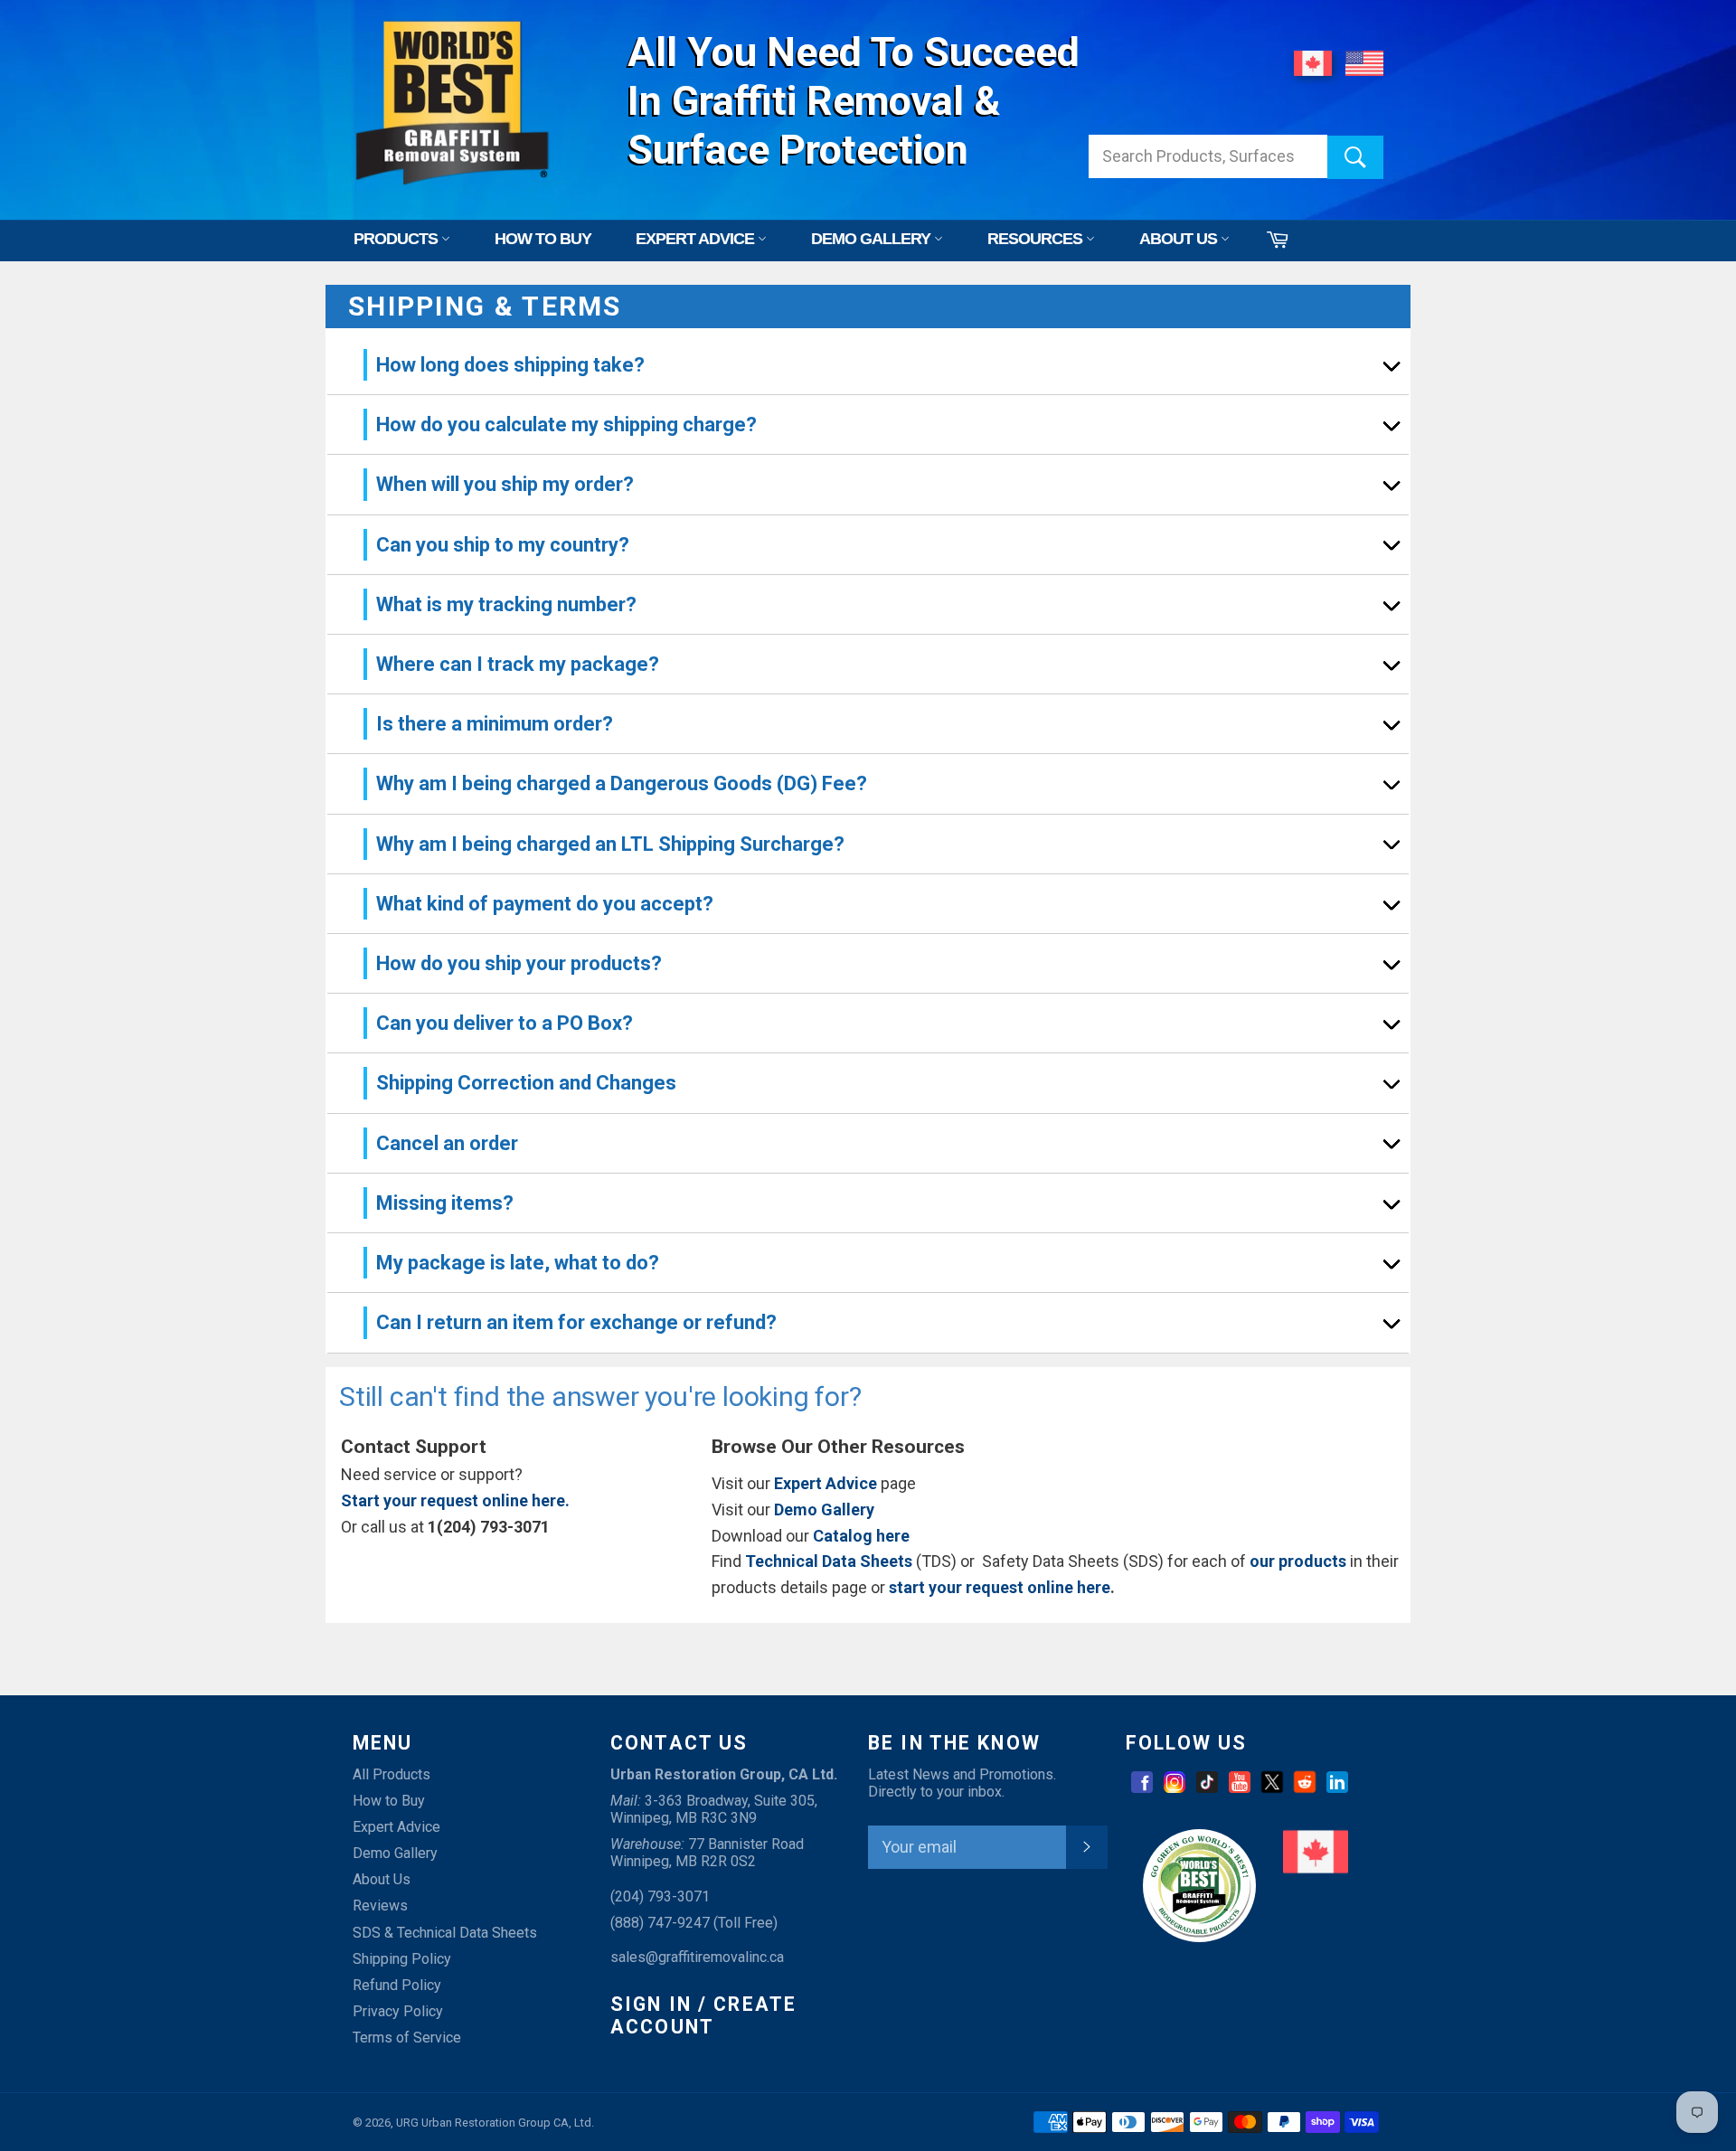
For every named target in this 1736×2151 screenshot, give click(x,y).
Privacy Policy (398, 2011)
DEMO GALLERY (873, 239)
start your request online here (1000, 1587)
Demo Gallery (395, 1853)
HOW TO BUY (543, 239)
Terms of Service (407, 2038)
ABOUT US (1180, 239)
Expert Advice (396, 1827)
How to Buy (389, 1801)
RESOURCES (1037, 239)
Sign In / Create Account (703, 2016)
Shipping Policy (402, 1959)
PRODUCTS (397, 239)
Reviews (380, 1906)
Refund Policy (397, 1985)
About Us (382, 1879)
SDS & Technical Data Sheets (445, 1933)
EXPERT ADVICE (697, 239)
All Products (392, 1774)
